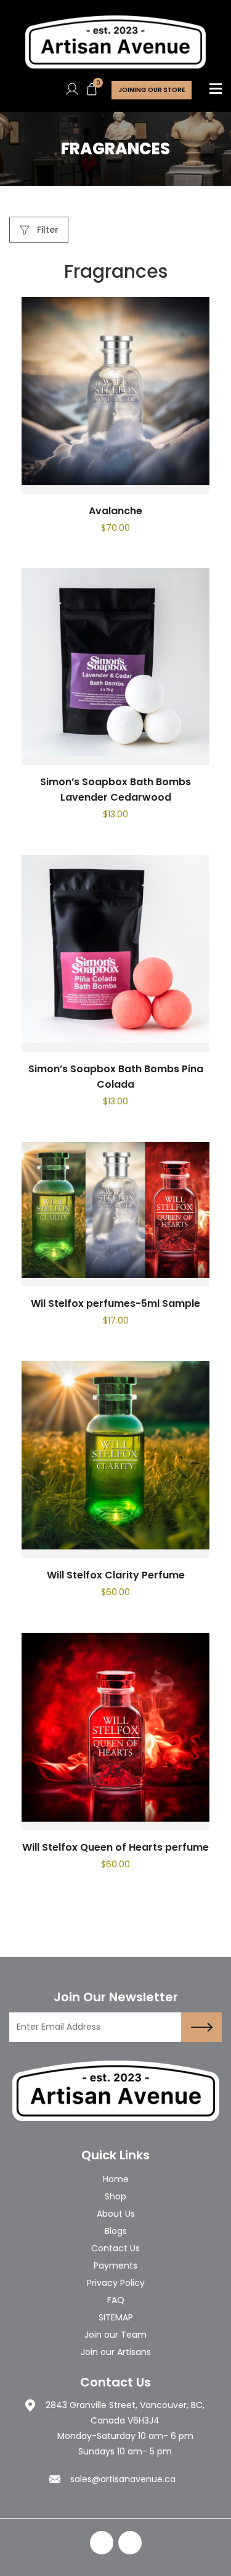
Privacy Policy (116, 2283)
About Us (116, 2214)
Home (116, 2179)
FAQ (116, 2300)
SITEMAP (116, 2317)
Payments (115, 2265)
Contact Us (115, 2248)
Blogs (116, 2231)
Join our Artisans (116, 2352)
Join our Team (115, 2335)
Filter (47, 230)
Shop (115, 2196)
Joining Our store (152, 90)
